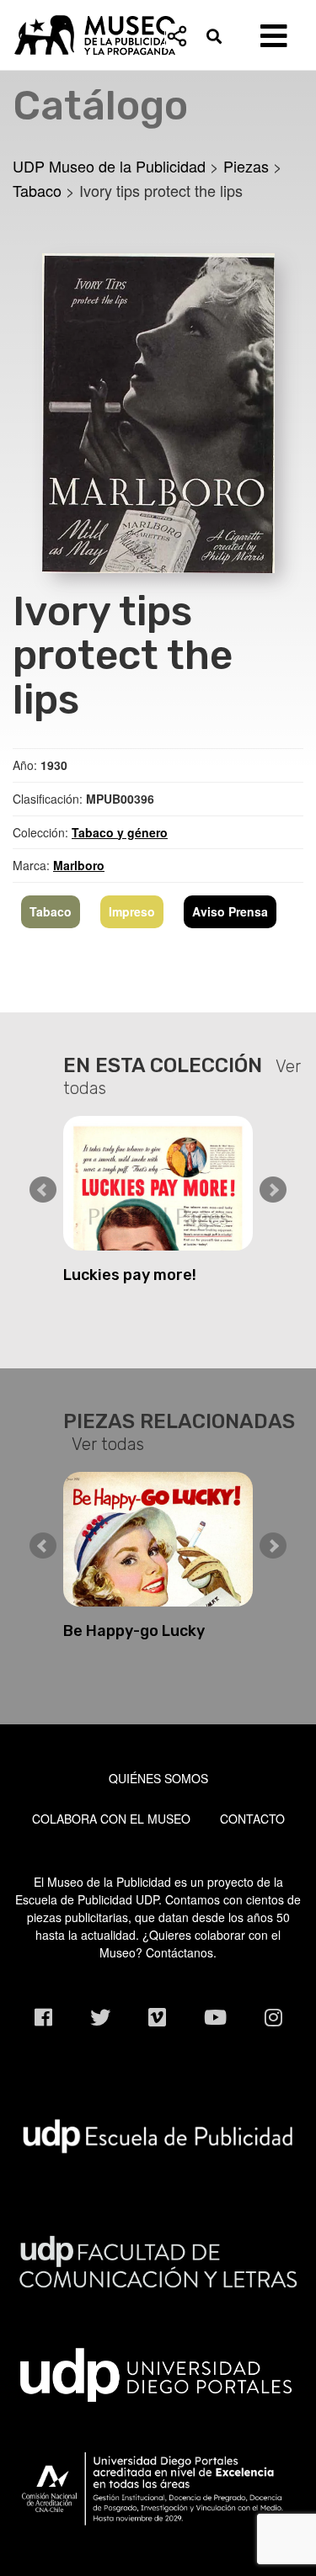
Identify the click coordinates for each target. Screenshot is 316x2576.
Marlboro (79, 865)
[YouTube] (215, 2017)
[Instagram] (273, 2017)
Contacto (252, 1819)
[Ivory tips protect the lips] (158, 411)
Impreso (132, 911)
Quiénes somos (158, 1778)
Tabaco (51, 911)
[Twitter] (100, 2017)
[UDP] (158, 2372)
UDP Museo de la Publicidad (158, 35)
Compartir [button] (177, 36)
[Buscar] (219, 36)
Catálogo (100, 106)
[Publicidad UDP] (158, 2134)
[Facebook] (43, 2017)
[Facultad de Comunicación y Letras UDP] (158, 2260)
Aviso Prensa (230, 911)
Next (273, 1190)
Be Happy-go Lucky (134, 1631)
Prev (43, 1190)
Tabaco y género (120, 832)
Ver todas (108, 1444)
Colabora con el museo (111, 1819)
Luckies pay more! (130, 1275)
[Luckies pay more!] (158, 1183)
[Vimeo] (157, 2017)
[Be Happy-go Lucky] (158, 1539)
